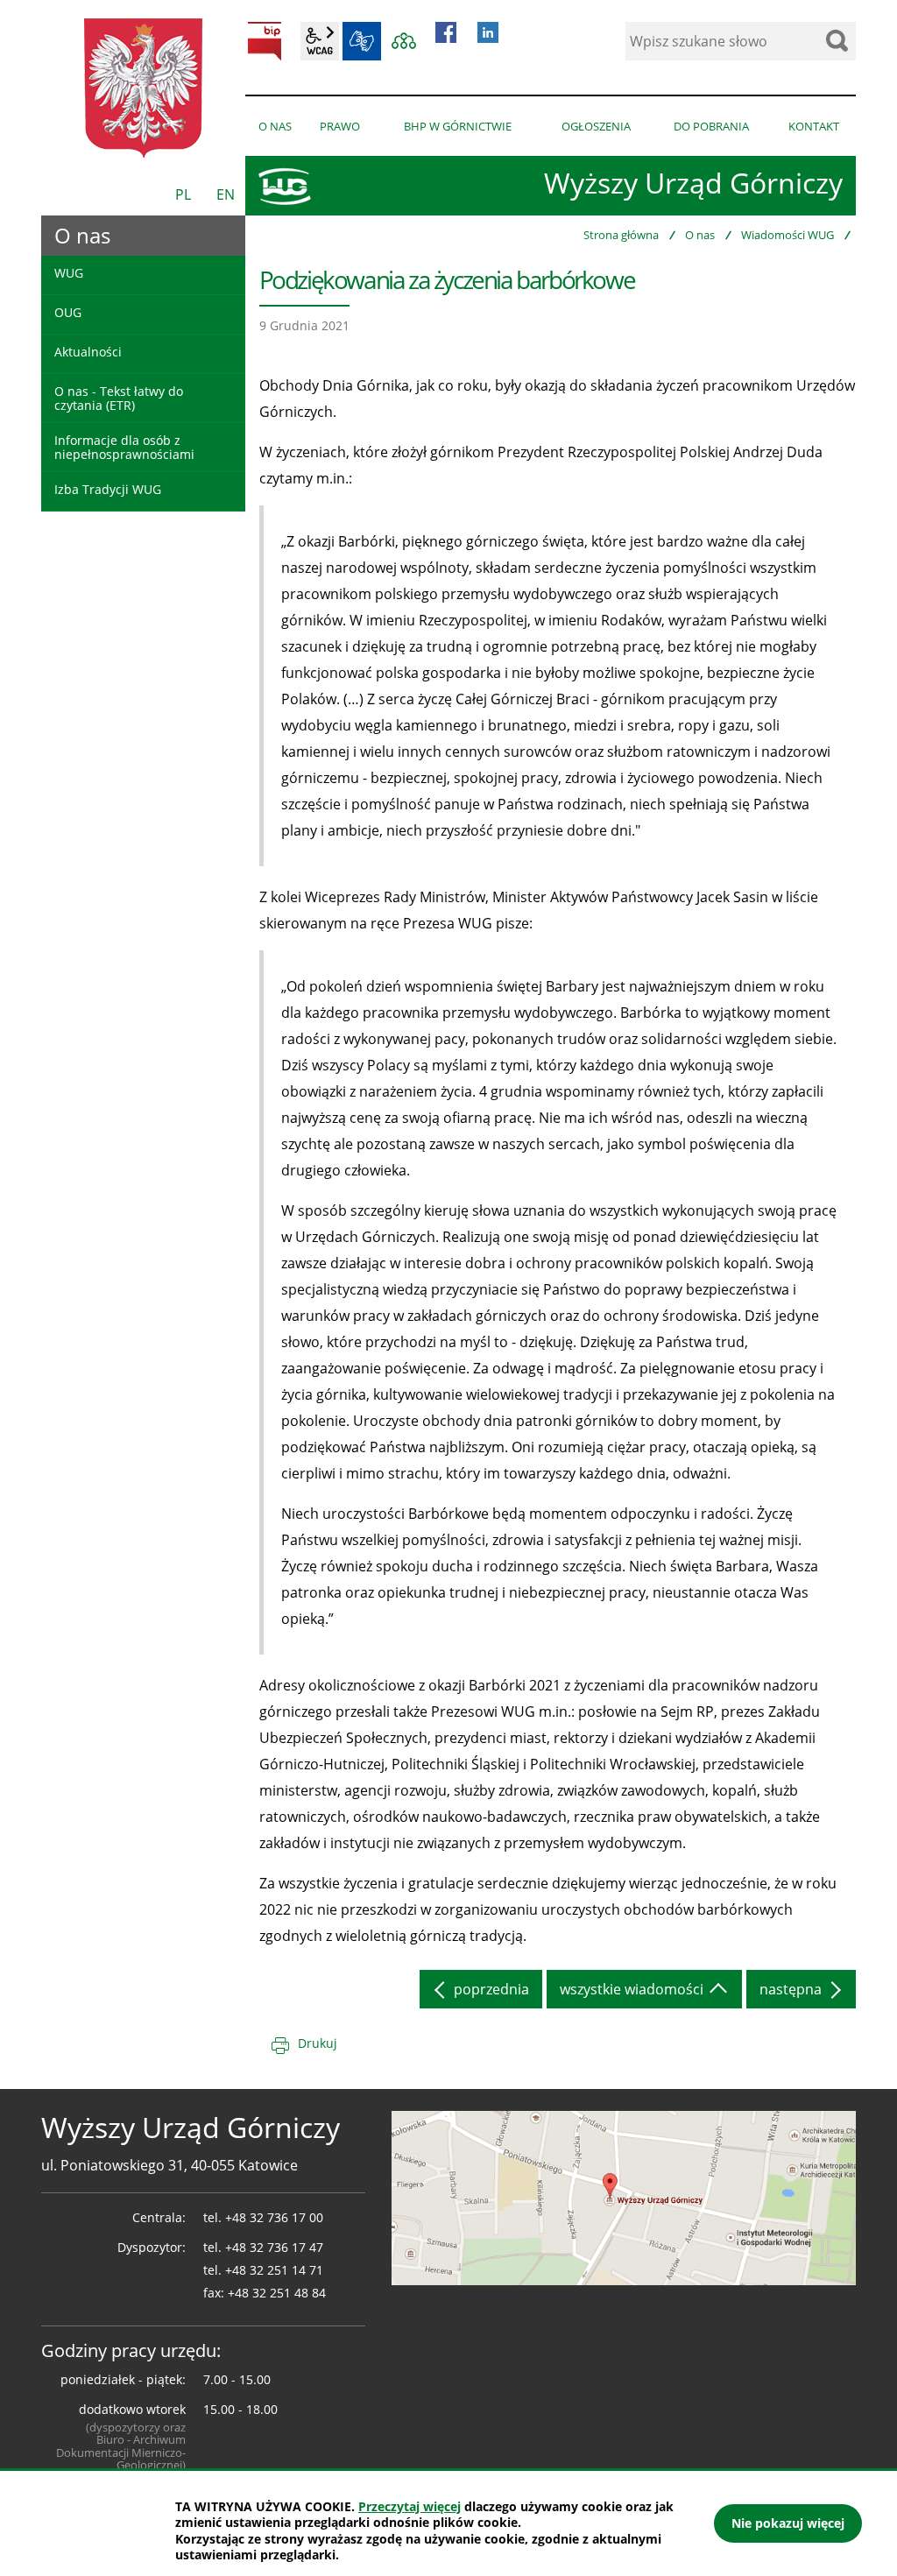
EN (226, 194)
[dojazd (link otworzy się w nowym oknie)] (624, 2197)
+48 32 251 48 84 (277, 2293)
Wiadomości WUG (788, 235)
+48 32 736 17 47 (274, 2247)
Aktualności (88, 352)
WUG (69, 273)
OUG (68, 312)
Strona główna (621, 235)
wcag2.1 (320, 41)
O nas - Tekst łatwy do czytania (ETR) (119, 398)
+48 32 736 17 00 (274, 2217)
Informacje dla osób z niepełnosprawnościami (124, 447)
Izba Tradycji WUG (108, 489)
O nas (700, 235)
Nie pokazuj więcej (788, 2523)
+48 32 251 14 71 (274, 2270)
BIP (265, 41)
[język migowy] (362, 41)
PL (183, 194)
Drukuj (318, 2043)
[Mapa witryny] (404, 41)
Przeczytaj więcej (410, 2506)
